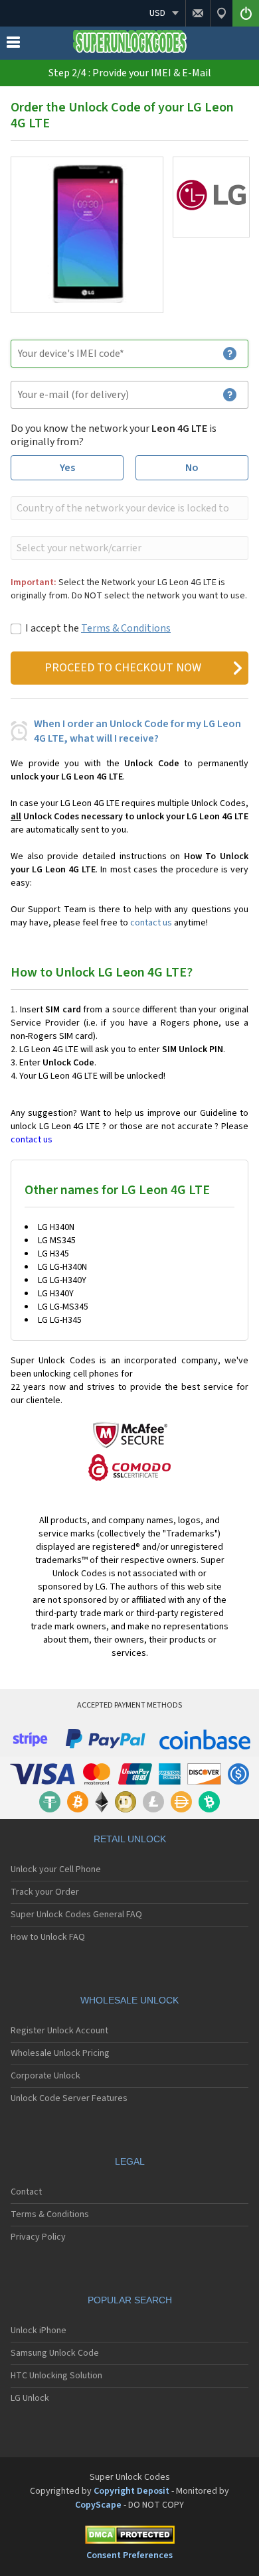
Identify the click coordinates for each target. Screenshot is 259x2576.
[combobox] (128, 508)
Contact (26, 2192)
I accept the (98, 628)
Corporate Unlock (45, 2076)
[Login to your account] (246, 13)
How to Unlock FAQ (48, 1937)
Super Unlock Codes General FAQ (76, 1915)
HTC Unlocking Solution (56, 2376)
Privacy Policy (38, 2237)
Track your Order (45, 1892)
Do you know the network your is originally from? (114, 435)
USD (157, 13)
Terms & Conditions (126, 628)
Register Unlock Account (59, 2031)
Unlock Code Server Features (69, 2098)
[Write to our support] (198, 13)
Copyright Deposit (131, 2491)
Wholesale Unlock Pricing (60, 2053)
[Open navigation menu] (13, 45)
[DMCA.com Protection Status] (129, 2537)
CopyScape (98, 2505)
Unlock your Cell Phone (56, 1869)
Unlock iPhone (39, 2331)
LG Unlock (30, 2398)
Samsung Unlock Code (55, 2353)
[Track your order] (221, 13)
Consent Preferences (129, 2555)
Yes (67, 468)
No (192, 468)
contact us (151, 923)
